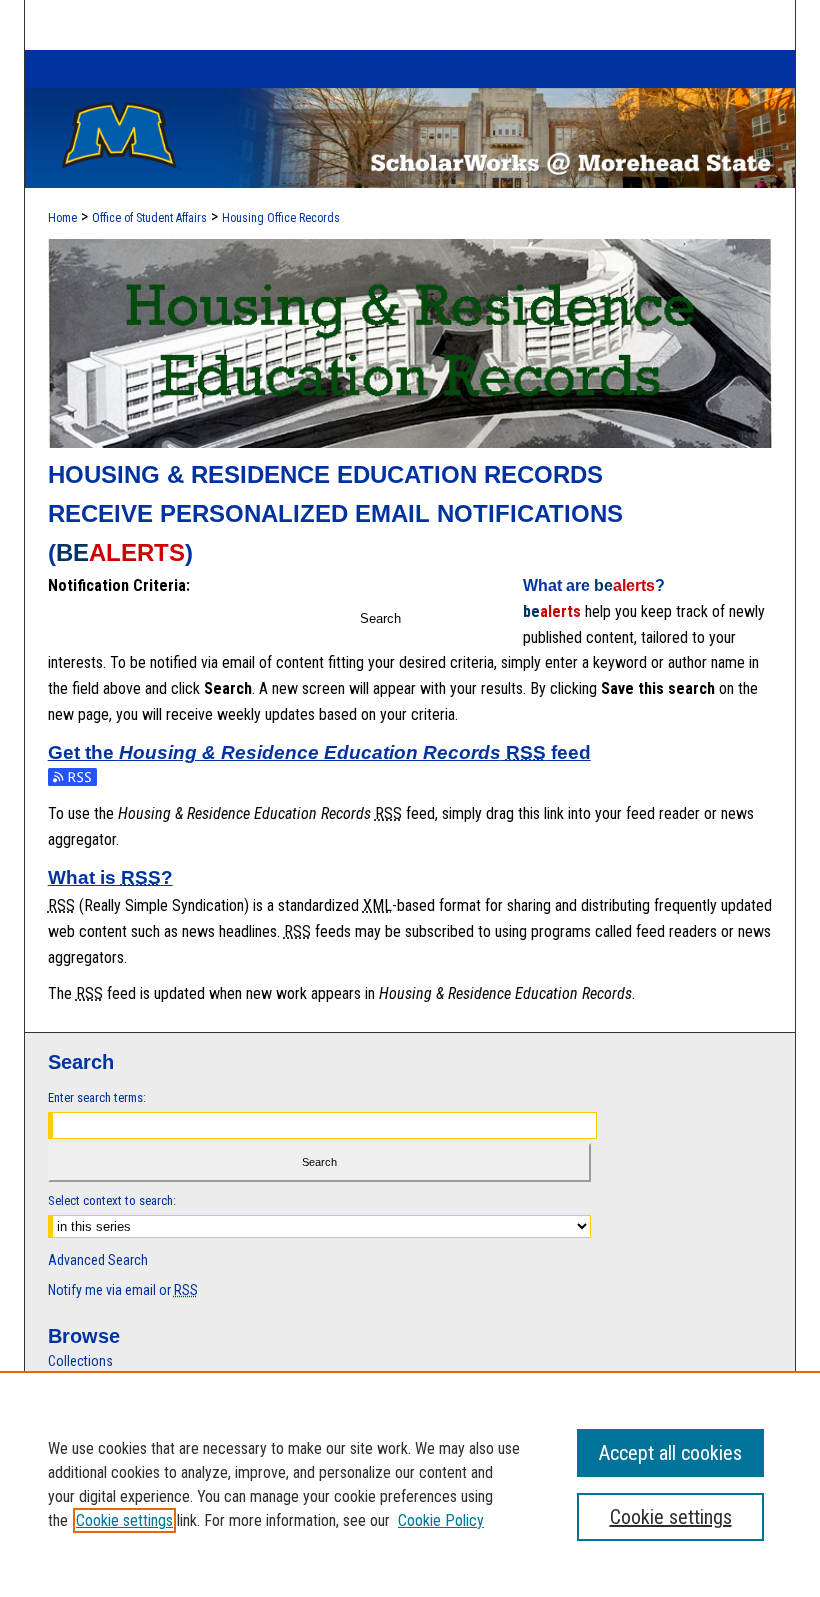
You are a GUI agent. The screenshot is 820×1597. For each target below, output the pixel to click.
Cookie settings (124, 1520)
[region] (410, 1484)
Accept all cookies (670, 1453)
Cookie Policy (441, 1520)
